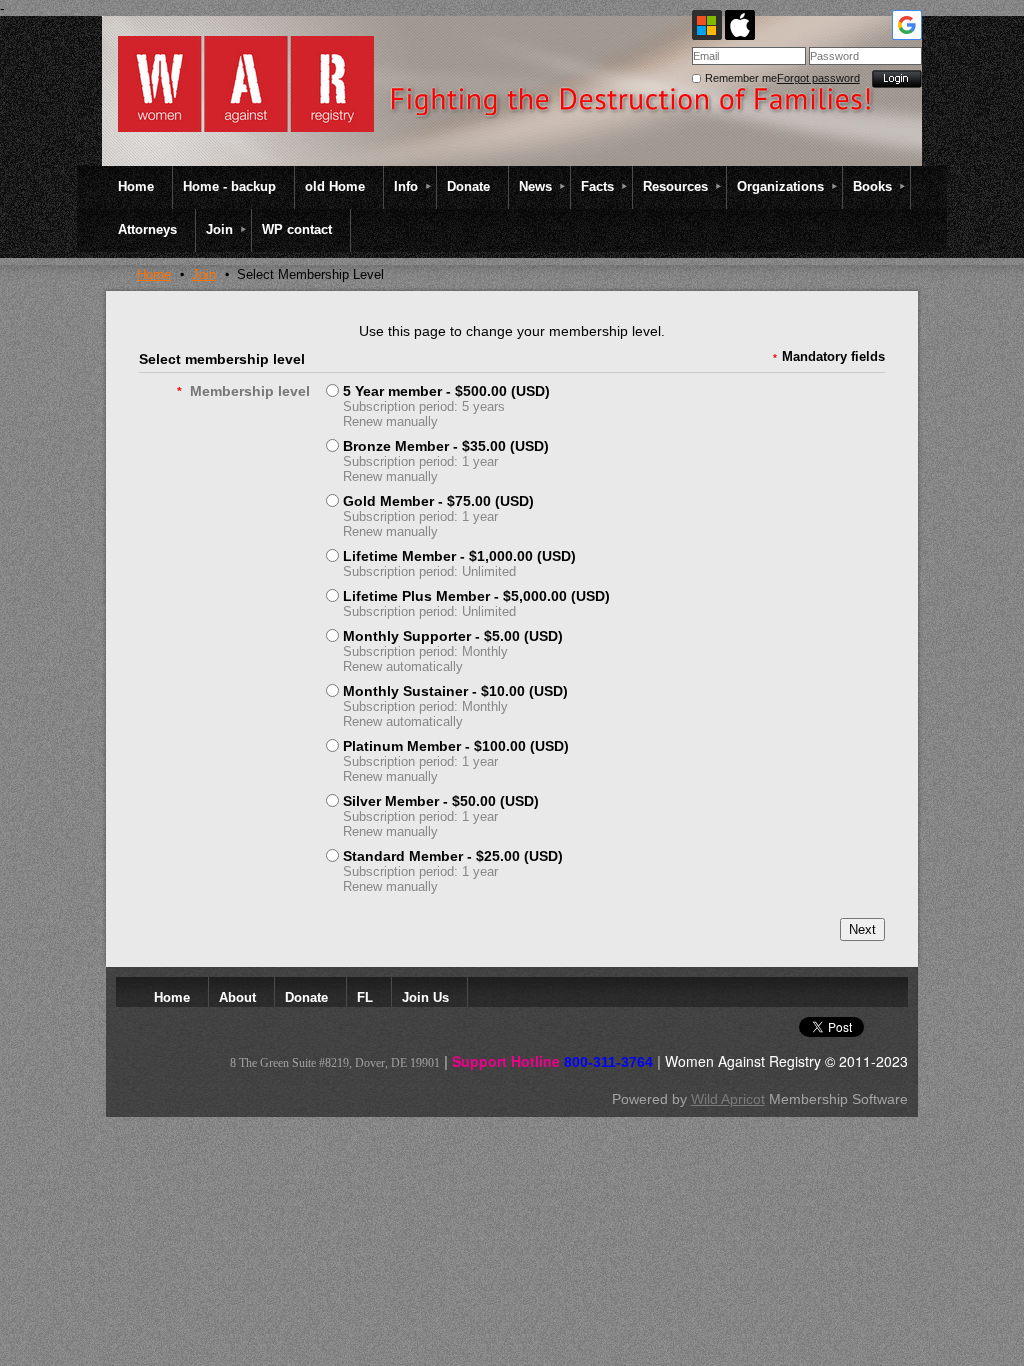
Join (204, 274)
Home (154, 274)
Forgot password (818, 78)
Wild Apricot (728, 1099)
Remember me (740, 78)
